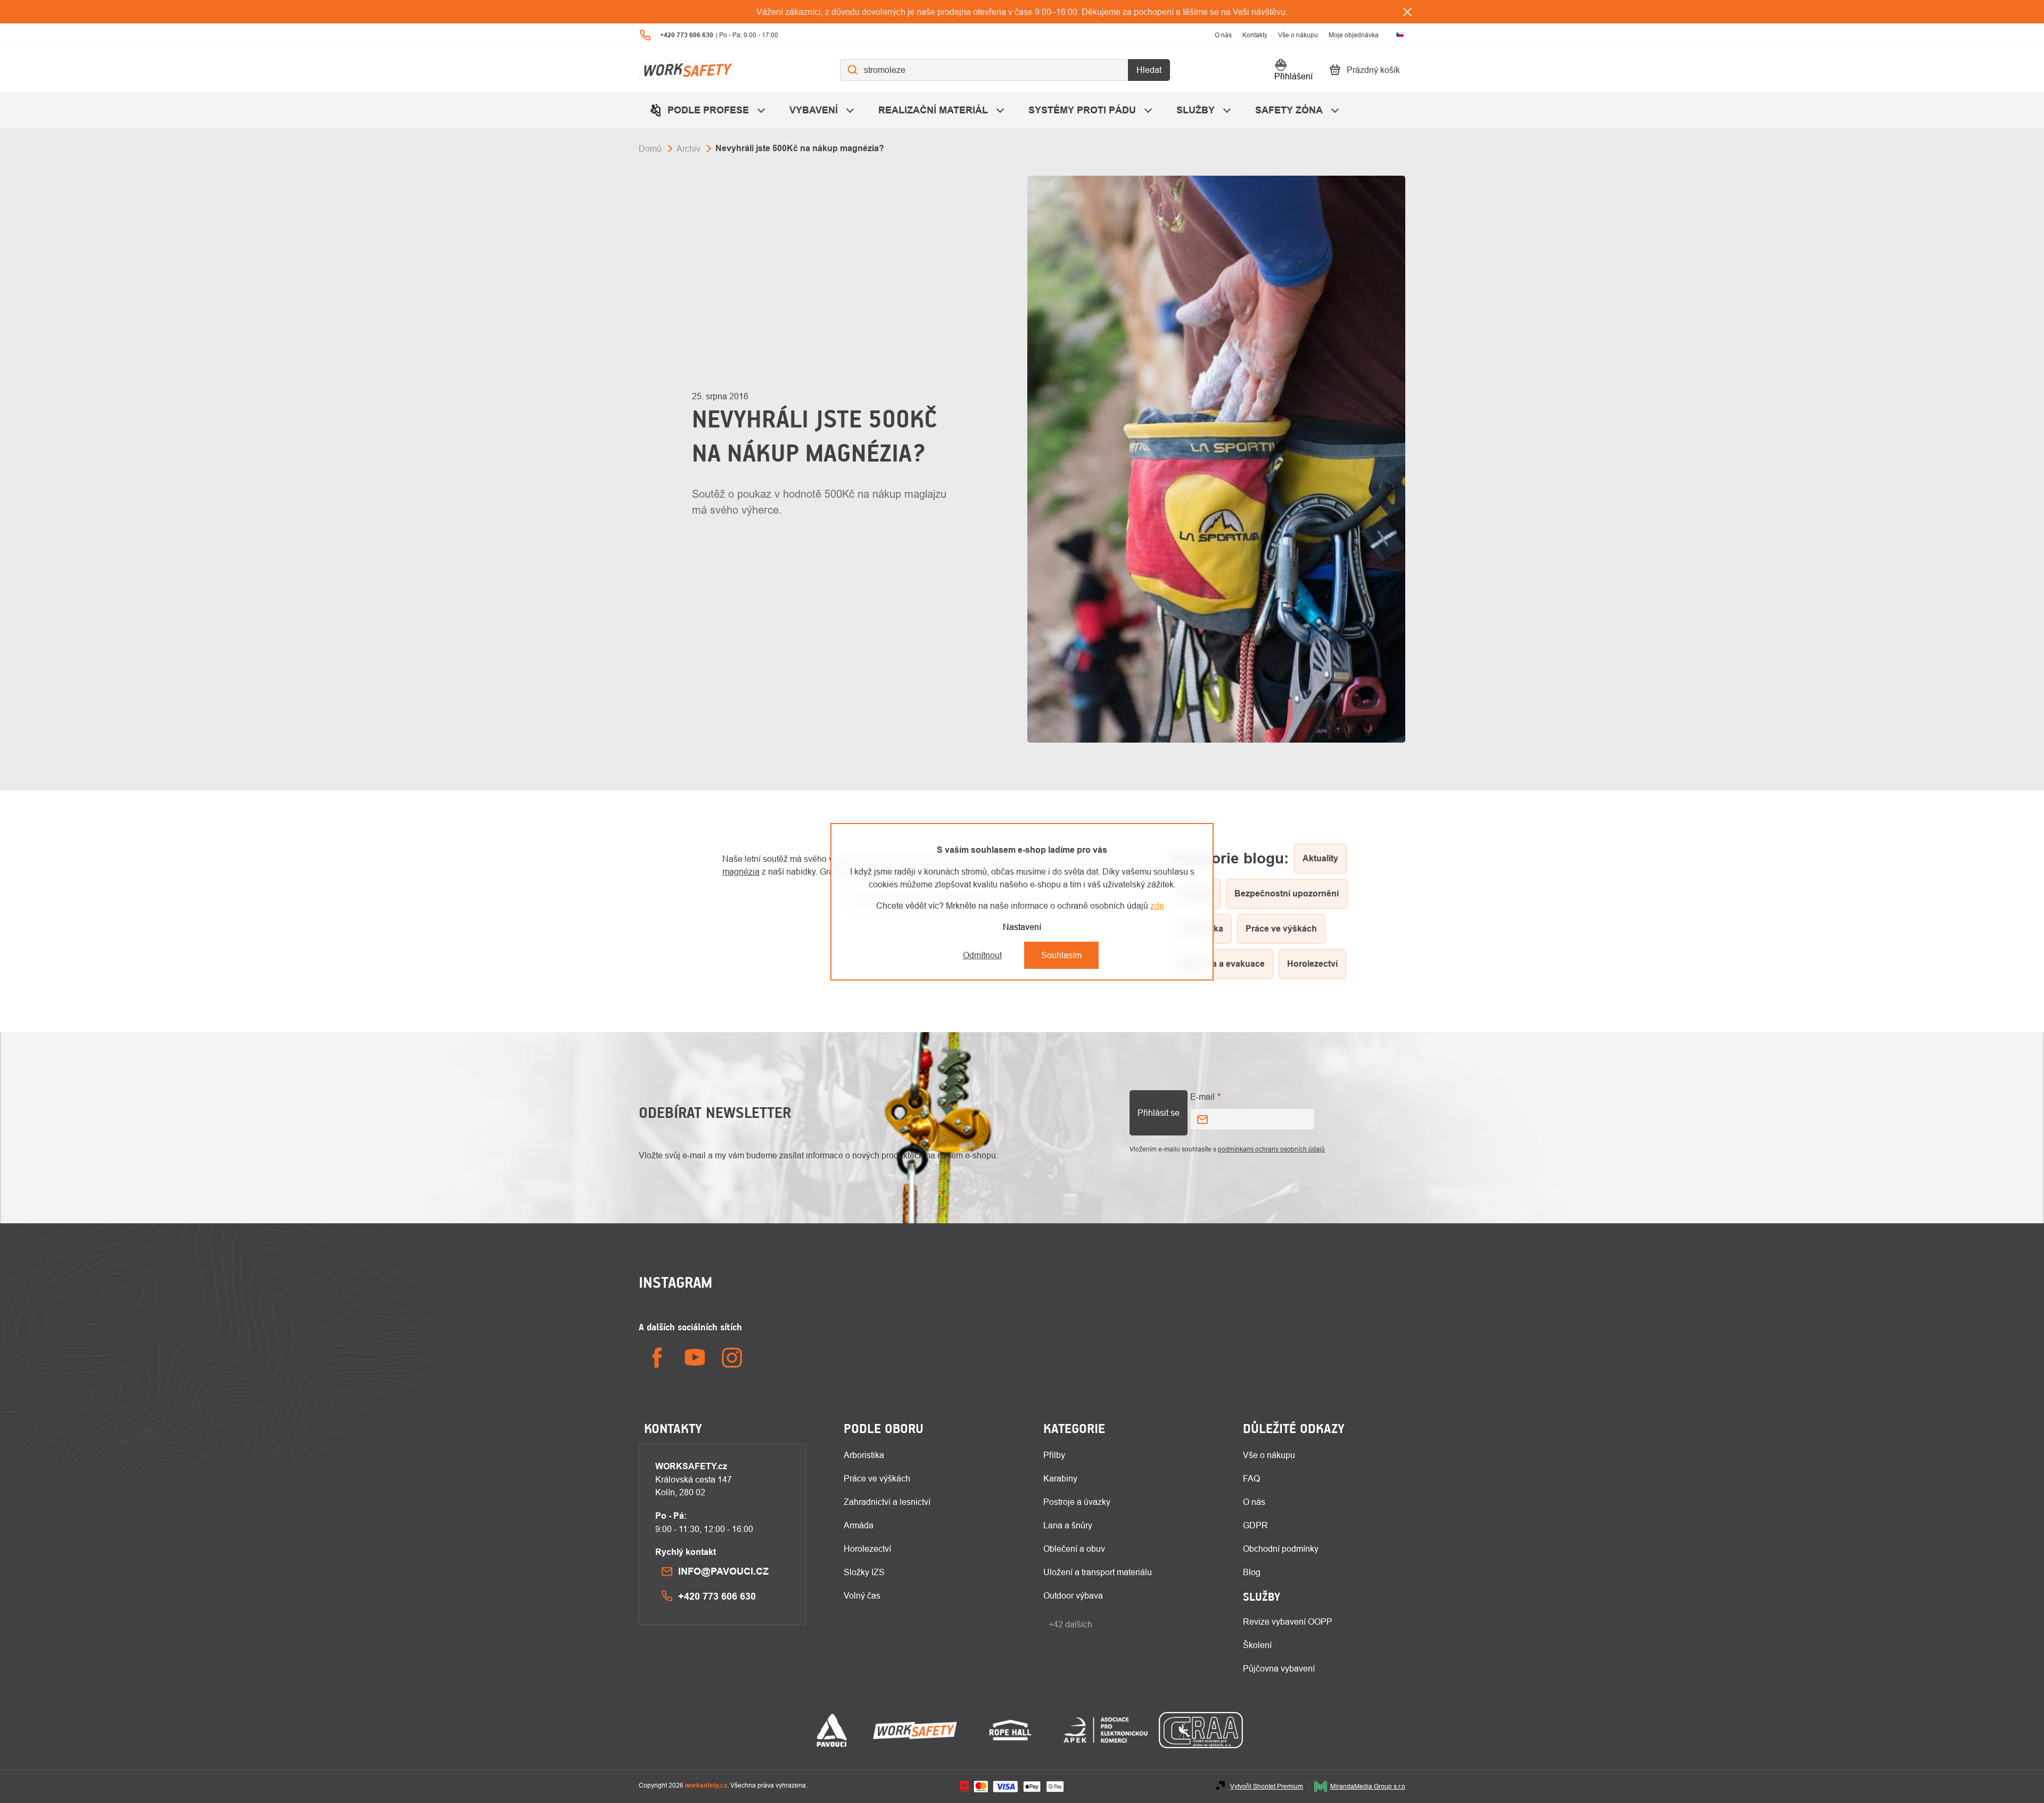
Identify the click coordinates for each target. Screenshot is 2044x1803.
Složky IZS (864, 1572)
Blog (1252, 1572)
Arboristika (864, 1455)
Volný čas (862, 1595)
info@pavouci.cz (723, 1571)
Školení (1257, 1645)
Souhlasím (1061, 955)
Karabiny (1060, 1478)
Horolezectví (867, 1549)
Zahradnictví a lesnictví (887, 1502)
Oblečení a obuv (1074, 1549)
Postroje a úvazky (1077, 1502)
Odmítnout (982, 955)
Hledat (1149, 70)
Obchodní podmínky (1281, 1549)
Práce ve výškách (877, 1478)
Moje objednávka (1354, 35)
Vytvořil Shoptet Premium (1267, 1786)
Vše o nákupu (1298, 35)
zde (1157, 905)
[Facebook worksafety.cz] (657, 1358)
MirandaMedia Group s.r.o (1368, 1786)
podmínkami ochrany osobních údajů (1271, 1149)
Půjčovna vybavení (1279, 1668)
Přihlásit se (1159, 1113)
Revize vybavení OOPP (1288, 1621)
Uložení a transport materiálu (1098, 1572)
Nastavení (1022, 927)
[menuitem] (709, 110)
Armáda (859, 1525)
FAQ (1251, 1478)
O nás (1223, 35)
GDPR (1255, 1525)
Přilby (1054, 1455)
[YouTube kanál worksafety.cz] (695, 1358)
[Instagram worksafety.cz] (732, 1358)
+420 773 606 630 (717, 1596)
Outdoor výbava (1073, 1595)
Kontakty (1255, 35)
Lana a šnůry (1068, 1525)
